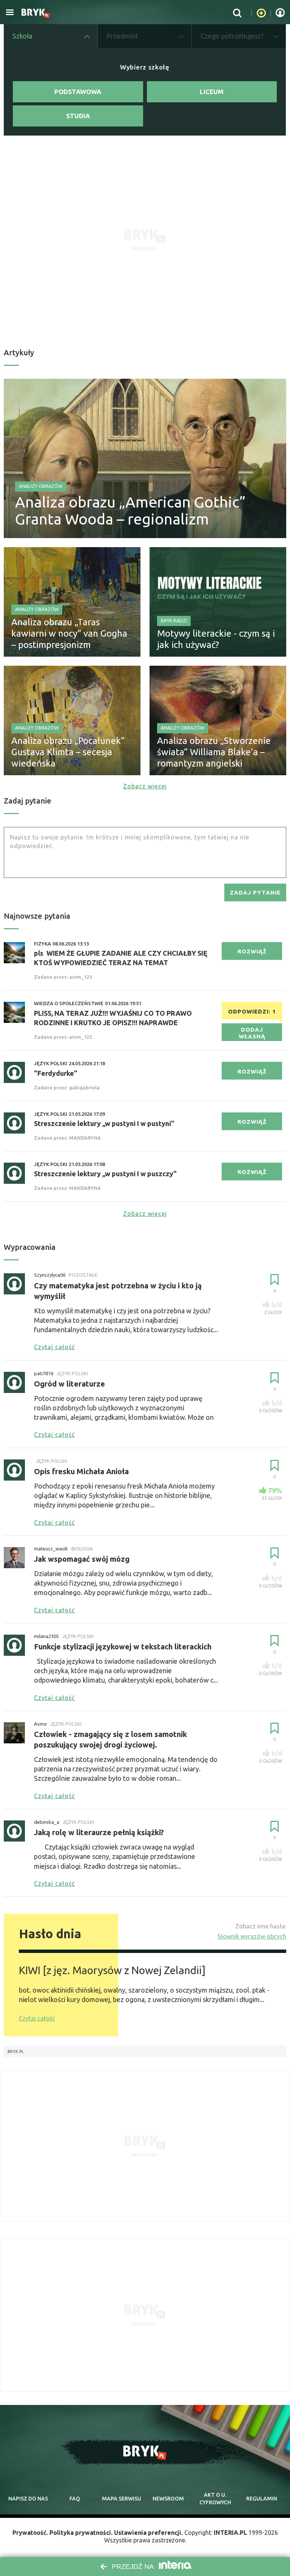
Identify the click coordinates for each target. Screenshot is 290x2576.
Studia (78, 116)
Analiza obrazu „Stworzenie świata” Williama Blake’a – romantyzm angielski (214, 752)
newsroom (168, 2499)
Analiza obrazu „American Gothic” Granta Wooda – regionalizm (130, 511)
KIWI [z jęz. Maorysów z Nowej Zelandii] (112, 1970)
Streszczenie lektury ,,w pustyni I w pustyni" (104, 1123)
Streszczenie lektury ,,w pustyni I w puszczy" (105, 1174)
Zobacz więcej (145, 786)
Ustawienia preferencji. (148, 2533)
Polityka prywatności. (81, 2533)
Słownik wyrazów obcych (252, 1936)
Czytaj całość (37, 2018)
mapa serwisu (122, 2499)
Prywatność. (30, 2533)
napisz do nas (28, 2499)
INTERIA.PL (230, 2533)
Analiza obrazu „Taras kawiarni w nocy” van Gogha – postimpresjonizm (69, 633)
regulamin (262, 2499)
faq (75, 2499)
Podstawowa (78, 92)
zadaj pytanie (255, 892)
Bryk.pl (16, 2052)
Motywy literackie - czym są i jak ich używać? (216, 639)
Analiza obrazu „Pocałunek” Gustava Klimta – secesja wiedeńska (68, 752)
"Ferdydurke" (56, 1073)
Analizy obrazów (41, 486)
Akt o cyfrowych (215, 2499)
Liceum (212, 92)
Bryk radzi (174, 621)
